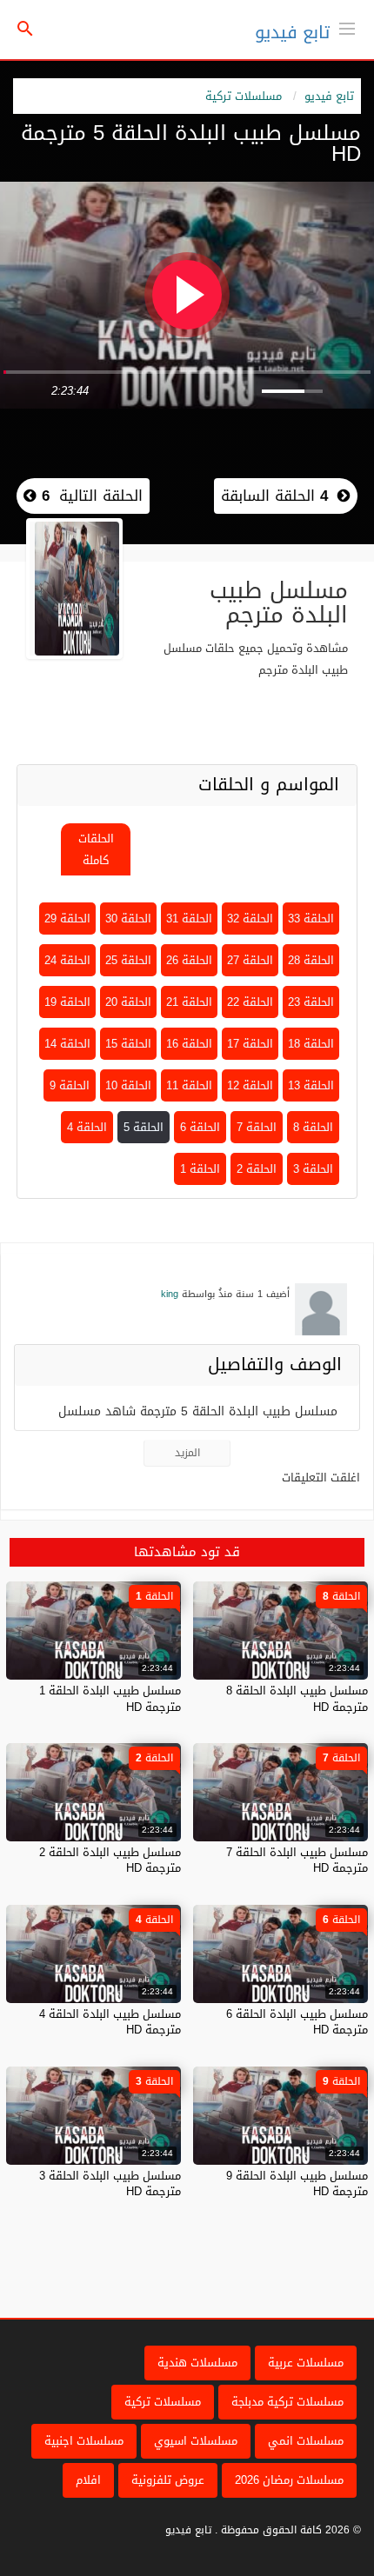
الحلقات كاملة (96, 849)
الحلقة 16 (189, 1044)
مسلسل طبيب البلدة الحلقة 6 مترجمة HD (297, 2022)
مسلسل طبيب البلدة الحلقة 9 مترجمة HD (297, 2183)
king (170, 1294)
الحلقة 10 (128, 1085)
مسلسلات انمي (306, 2441)
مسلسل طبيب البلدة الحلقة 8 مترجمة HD (297, 1698)
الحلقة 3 (313, 1169)
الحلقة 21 (189, 1002)
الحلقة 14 (67, 1044)
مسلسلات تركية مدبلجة (287, 2402)
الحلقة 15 (128, 1044)
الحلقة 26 (189, 960)
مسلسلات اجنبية (84, 2441)
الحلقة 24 (67, 960)
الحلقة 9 (70, 1085)
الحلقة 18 (311, 1044)
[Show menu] (347, 27)
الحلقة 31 (189, 919)
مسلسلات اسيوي (196, 2441)
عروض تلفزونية (168, 2480)
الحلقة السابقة (274, 496)
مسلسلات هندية (197, 2363)
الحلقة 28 (311, 960)
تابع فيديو (292, 32)
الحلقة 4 (87, 1127)
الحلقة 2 (257, 1169)
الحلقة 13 (311, 1085)
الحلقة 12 (250, 1085)
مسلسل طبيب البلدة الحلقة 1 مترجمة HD (110, 1698)
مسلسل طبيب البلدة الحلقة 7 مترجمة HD (297, 1860)
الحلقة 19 (67, 1002)
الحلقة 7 (257, 1127)
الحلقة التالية (90, 496)
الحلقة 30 (128, 919)
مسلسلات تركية (244, 96)
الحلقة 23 (311, 1002)
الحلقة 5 (144, 1127)
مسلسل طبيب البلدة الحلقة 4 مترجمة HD (110, 2022)
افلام (88, 2480)
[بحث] (25, 30)
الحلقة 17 (250, 1044)
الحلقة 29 (67, 919)
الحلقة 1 (200, 1169)
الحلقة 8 (313, 1127)
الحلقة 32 (250, 919)
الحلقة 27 (250, 960)
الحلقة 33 (311, 919)
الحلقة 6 (200, 1127)
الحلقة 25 (128, 960)
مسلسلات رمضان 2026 (289, 2480)
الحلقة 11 (189, 1085)
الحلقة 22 (250, 1002)
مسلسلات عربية (306, 2363)
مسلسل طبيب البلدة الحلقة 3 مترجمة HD (110, 2183)
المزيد (187, 1453)
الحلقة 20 (128, 1002)
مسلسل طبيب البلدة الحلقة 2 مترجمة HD (110, 1860)
